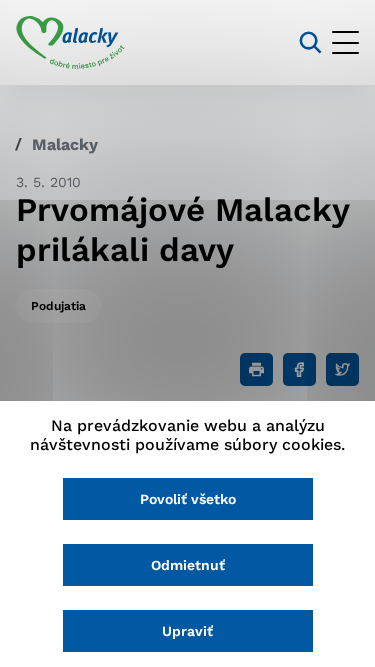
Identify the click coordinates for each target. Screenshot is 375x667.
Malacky (65, 144)
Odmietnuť (188, 565)
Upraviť (187, 631)
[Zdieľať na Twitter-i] (342, 369)
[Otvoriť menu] (345, 42)
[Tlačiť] (256, 369)
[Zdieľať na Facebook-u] (299, 369)
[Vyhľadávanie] (310, 42)
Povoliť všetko (188, 499)
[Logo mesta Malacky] (70, 43)
